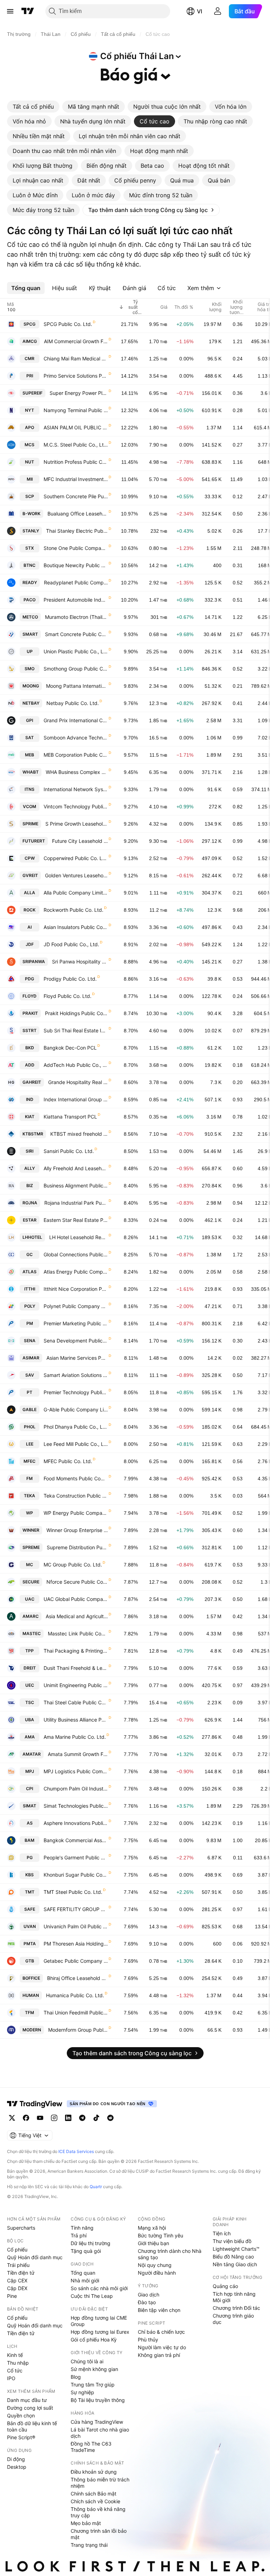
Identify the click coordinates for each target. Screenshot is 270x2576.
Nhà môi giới (85, 2280)
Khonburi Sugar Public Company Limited (76, 1875)
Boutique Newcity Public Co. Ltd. (76, 565)
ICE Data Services (76, 2151)
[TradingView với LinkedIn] (68, 2118)
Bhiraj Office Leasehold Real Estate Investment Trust (78, 1978)
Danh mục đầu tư (27, 2400)
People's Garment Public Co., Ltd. (76, 1857)
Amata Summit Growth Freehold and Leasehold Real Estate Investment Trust (78, 1754)
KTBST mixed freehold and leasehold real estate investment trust (79, 1134)
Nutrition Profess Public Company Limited (76, 462)
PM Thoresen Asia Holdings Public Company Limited (76, 1944)
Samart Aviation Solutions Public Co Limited (76, 1375)
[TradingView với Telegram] (82, 2118)
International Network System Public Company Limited (76, 789)
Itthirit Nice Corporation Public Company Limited (76, 1289)
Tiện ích (222, 2233)
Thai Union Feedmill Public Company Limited (76, 2013)
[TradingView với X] (12, 2118)
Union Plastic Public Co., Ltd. (76, 651)
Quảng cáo (225, 2286)
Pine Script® (21, 2437)
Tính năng (82, 2228)
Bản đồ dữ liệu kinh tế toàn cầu (32, 2426)
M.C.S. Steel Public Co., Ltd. (76, 445)
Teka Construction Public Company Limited (76, 1496)
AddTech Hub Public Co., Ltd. (76, 1065)
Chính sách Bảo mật (94, 2494)
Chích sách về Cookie (95, 2501)
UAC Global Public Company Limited (76, 1599)
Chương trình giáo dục (233, 2319)
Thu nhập (18, 2363)
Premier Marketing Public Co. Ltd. (76, 1323)
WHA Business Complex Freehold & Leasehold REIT (77, 772)
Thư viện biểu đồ (232, 2241)
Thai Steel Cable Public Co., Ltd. (76, 1702)
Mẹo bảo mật (86, 2523)
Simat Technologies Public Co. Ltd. (76, 1806)
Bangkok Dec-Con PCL (70, 1048)
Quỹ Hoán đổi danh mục (35, 2257)
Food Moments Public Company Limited (76, 1478)
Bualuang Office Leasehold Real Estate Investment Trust (78, 514)
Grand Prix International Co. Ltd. (76, 720)
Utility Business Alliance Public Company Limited (76, 1720)
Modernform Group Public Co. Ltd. (78, 2030)
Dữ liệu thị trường (91, 2243)
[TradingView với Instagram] (54, 2118)
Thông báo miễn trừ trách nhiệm (100, 2483)
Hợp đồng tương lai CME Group (99, 2321)
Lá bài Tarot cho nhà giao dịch (100, 2433)
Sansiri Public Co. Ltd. (69, 1151)
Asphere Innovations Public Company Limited (76, 1823)
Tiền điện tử (21, 2273)
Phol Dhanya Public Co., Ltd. (76, 1427)
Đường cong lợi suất (30, 2408)
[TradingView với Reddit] (110, 2118)
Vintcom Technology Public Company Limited (76, 806)
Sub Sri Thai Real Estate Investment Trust (76, 1030)
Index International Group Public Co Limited (76, 1099)
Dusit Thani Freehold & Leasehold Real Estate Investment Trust (76, 1668)
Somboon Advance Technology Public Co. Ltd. (76, 738)
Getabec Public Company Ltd (76, 1961)
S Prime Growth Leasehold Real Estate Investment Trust (77, 824)
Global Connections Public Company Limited (76, 1254)
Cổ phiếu (17, 2250)
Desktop (17, 2467)
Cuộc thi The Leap (92, 2296)
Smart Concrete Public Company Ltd (76, 634)
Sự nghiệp (82, 2392)
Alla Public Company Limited (76, 893)
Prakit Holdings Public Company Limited (76, 1013)
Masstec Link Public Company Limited (78, 1633)
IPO (11, 2378)
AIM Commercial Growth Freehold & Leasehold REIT (76, 341)
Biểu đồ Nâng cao (233, 2257)
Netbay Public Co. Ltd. (73, 703)
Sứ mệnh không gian (94, 2369)
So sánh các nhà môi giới (99, 2288)
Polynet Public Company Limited (76, 1306)
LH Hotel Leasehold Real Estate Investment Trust (79, 1237)
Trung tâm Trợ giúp (93, 2385)
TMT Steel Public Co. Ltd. (73, 1892)
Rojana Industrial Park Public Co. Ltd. (76, 1203)
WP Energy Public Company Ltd (76, 1513)
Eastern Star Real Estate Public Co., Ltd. (76, 1220)
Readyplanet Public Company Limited (76, 582)
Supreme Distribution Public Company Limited (77, 1547)
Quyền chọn (21, 2415)
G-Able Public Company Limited (76, 1409)
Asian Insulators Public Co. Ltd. (76, 927)
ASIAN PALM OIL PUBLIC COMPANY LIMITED (76, 427)
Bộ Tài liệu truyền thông (98, 2400)
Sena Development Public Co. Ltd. (76, 1341)
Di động (16, 2459)
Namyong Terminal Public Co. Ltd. (76, 410)
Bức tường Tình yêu (160, 2235)
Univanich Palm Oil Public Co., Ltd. (76, 1926)
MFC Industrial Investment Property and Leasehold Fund (76, 479)
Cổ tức (15, 2370)
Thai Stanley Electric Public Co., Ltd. (77, 531)
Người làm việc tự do (162, 2347)
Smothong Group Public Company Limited (76, 669)
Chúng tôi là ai (87, 2361)
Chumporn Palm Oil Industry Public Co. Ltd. (76, 1789)
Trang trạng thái (89, 2545)
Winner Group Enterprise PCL (77, 1530)
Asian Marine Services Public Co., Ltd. (77, 1358)
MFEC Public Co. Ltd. (68, 1461)
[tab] (33, 107)
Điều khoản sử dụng (94, 2472)
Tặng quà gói (86, 2251)
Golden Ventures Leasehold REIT (76, 875)
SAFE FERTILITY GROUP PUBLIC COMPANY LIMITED (76, 1909)
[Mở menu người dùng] (218, 11)
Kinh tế (15, 2355)
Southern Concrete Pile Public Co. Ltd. (76, 496)
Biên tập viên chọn (159, 2310)
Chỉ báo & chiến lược (161, 2332)
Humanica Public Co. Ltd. (75, 1995)
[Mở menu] (10, 11)
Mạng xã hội (152, 2228)
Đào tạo (147, 2302)
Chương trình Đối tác (236, 2308)
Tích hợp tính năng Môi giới (234, 2297)
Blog (76, 2377)
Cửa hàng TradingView (97, 2422)
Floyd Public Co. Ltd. (67, 996)
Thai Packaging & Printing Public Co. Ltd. (76, 1651)
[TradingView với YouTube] (40, 2118)
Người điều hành (157, 2273)
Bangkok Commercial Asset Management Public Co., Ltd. (76, 1840)
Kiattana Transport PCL (70, 1117)
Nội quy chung (155, 2265)
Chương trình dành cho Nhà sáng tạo (170, 2254)
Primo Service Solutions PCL (76, 376)
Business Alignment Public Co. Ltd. (76, 1186)
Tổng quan (83, 2273)
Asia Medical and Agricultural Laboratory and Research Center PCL (77, 1616)
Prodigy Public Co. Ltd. (70, 979)
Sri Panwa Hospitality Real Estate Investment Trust (80, 962)
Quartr (96, 2187)
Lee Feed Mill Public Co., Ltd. (76, 1444)
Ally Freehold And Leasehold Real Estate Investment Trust (76, 1168)
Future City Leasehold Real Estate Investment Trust (80, 841)
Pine (12, 2296)
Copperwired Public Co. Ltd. (76, 858)
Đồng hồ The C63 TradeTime (91, 2447)
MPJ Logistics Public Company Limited (76, 1771)
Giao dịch (149, 2295)
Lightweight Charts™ (236, 2249)
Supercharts (21, 2228)
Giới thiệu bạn (153, 2243)
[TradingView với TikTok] (96, 2118)
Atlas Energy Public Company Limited (76, 1272)
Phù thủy (148, 2340)
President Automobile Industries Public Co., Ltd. (76, 600)
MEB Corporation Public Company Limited (76, 755)
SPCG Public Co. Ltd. (68, 324)
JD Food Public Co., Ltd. (71, 944)
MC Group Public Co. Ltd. (73, 1565)
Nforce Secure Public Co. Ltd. (77, 1582)
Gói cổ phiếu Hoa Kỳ (94, 2340)
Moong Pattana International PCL (77, 686)
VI (200, 11)
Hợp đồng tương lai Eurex (100, 2332)
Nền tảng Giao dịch (235, 2264)
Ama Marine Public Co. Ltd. (75, 1737)
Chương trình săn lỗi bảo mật (99, 2534)
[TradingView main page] (35, 2104)
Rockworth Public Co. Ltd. (73, 910)
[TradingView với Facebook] (26, 2118)
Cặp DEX (17, 2288)
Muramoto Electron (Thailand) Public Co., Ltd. (76, 617)
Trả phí (79, 2235)
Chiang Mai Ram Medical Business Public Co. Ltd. (76, 358)
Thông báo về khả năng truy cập (98, 2512)
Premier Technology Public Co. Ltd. (76, 1392)
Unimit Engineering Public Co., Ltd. (76, 1685)
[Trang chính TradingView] (28, 11)
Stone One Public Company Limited (76, 548)
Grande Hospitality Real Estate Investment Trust (78, 1082)
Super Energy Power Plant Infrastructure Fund (79, 393)
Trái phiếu (18, 2265)
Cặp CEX (17, 2280)
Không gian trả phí (159, 2355)
